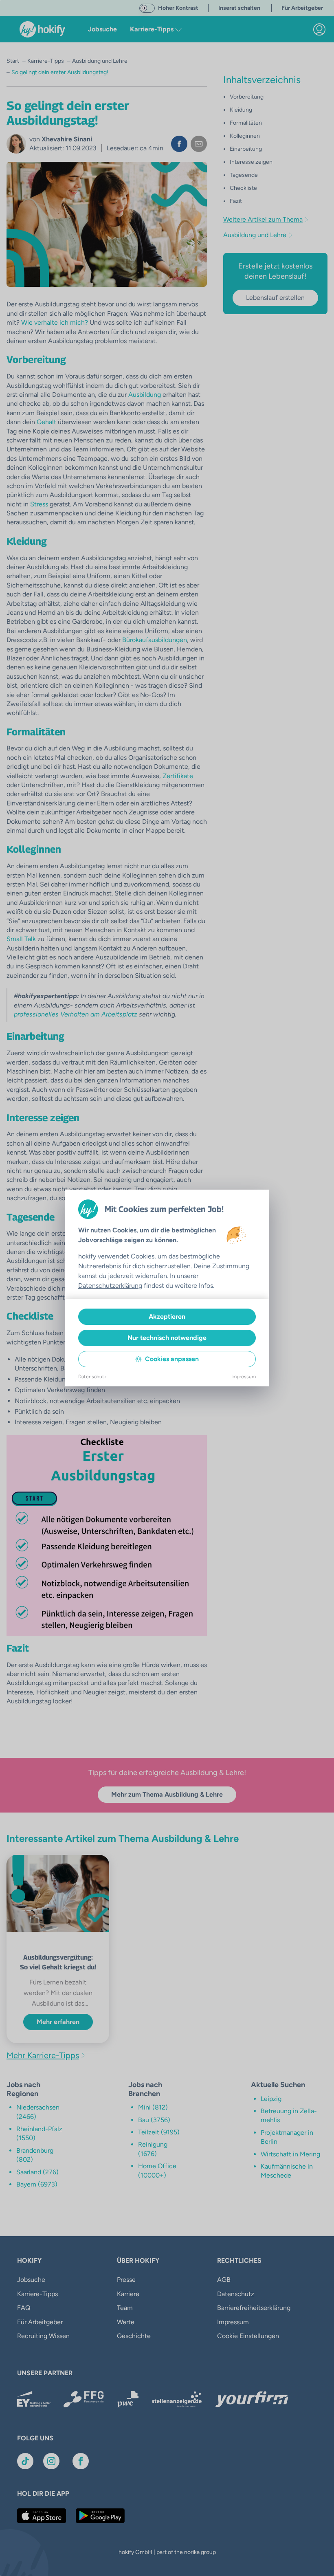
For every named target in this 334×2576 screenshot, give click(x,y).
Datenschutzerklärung (110, 1286)
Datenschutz (92, 1377)
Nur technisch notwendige (167, 1338)
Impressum (244, 1377)
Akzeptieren (167, 1317)
